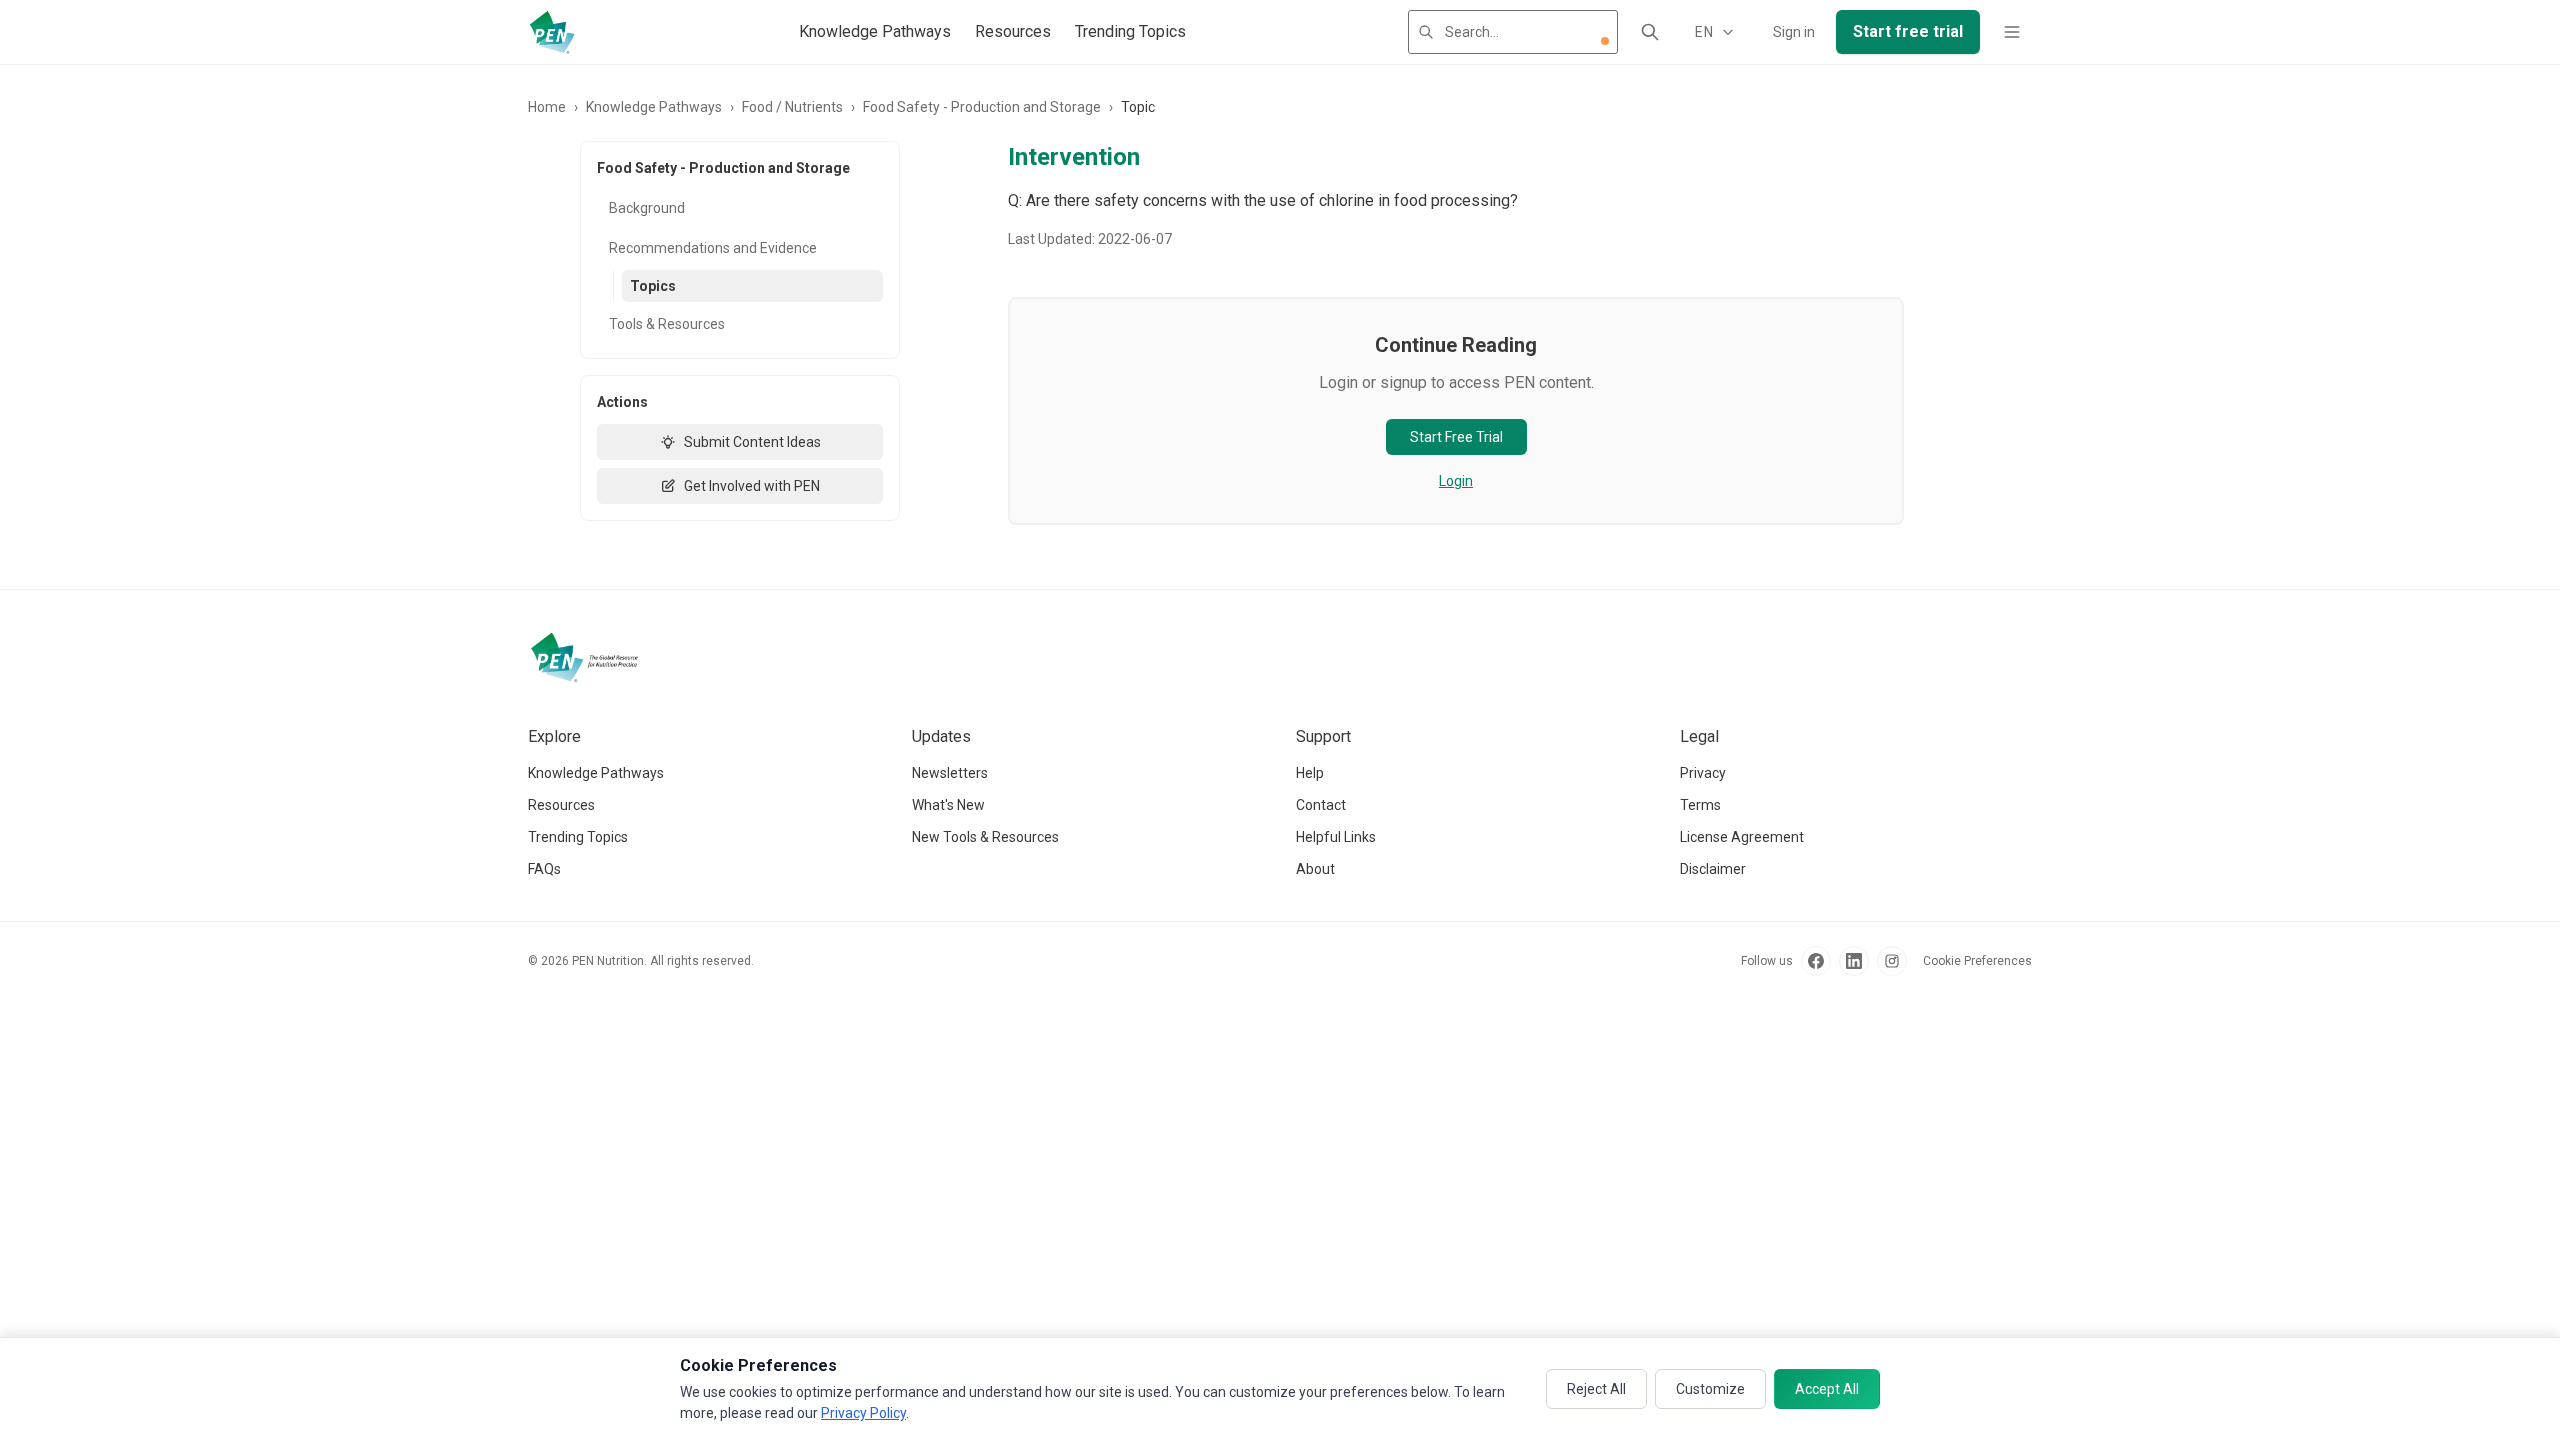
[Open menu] (2012, 32)
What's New (948, 805)
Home (547, 107)
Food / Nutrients (792, 107)
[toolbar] (1605, 41)
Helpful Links (1336, 837)
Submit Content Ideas (752, 442)
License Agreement (1742, 837)
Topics (653, 286)
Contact (1321, 805)
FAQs (544, 869)
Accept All (1827, 1389)
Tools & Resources (667, 324)
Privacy (1703, 773)
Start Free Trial (1456, 437)
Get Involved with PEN (752, 486)
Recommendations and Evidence (713, 248)
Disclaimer (1713, 869)
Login (1456, 481)
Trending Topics (1130, 31)
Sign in (1794, 32)
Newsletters (950, 773)
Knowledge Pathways (875, 31)
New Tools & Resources (985, 837)
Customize (1710, 1389)
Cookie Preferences (1977, 961)
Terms (1700, 805)
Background (647, 208)
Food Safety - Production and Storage (982, 107)
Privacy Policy (863, 1413)
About (1315, 869)
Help (1310, 773)
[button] (1605, 41)
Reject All (1596, 1389)
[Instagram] (1892, 961)
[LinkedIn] (1854, 961)
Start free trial (1908, 31)
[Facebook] (1816, 961)
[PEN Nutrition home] (552, 32)
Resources (1013, 31)
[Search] (1650, 32)
